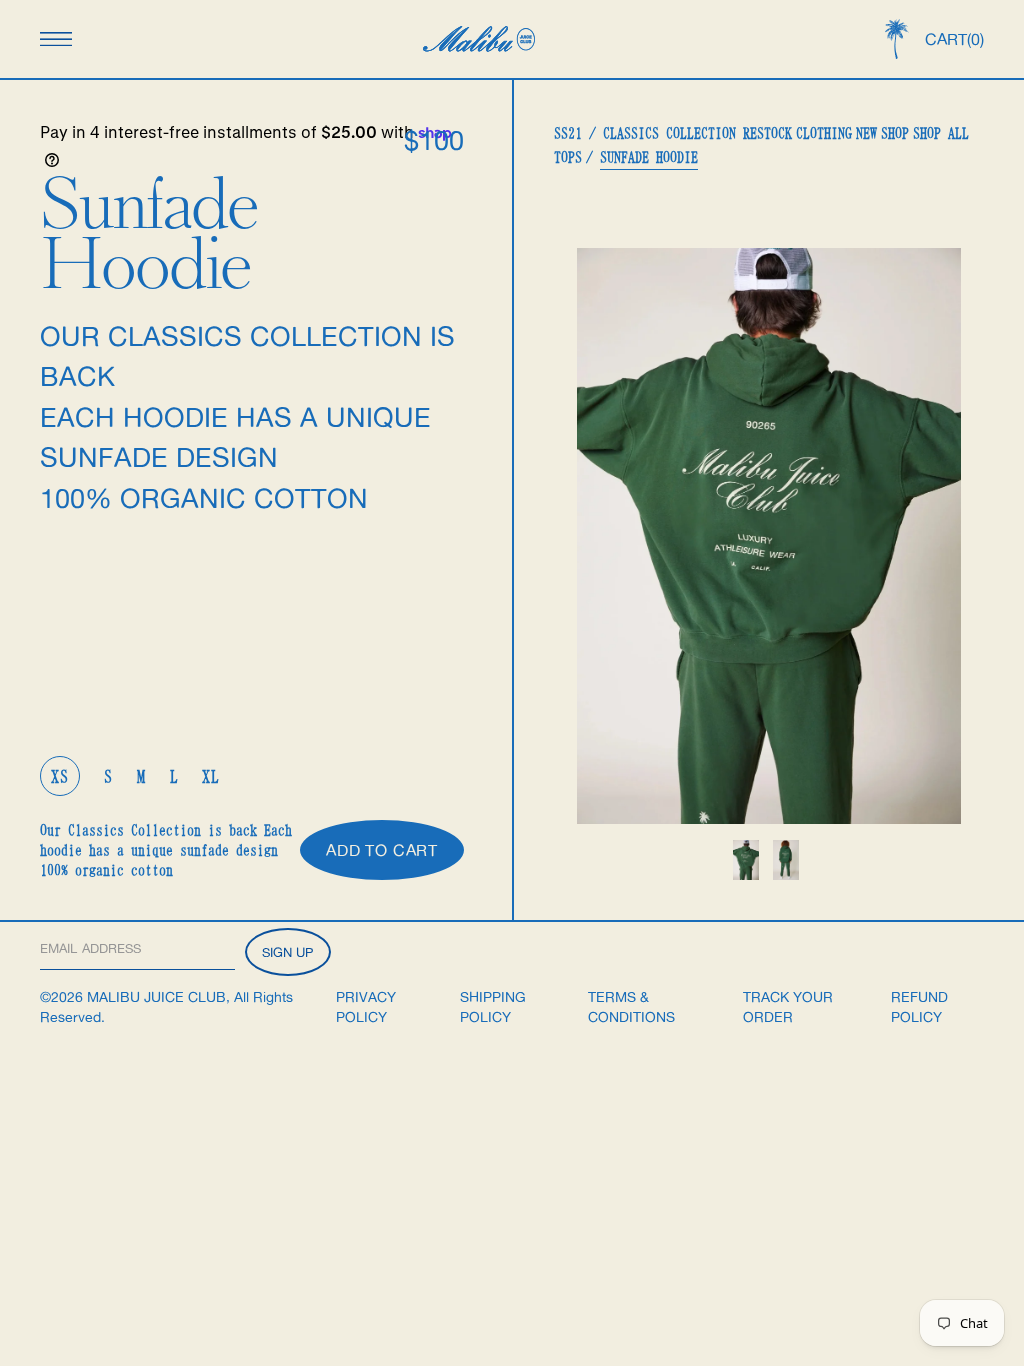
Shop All (941, 133)
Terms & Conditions (631, 1006)
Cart (954, 39)
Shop (895, 133)
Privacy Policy (366, 1006)
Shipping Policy (493, 1006)
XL (211, 776)
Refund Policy (919, 1006)
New (866, 133)
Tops (568, 157)
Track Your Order (788, 1006)
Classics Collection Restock (697, 133)
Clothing (824, 133)
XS (60, 776)
